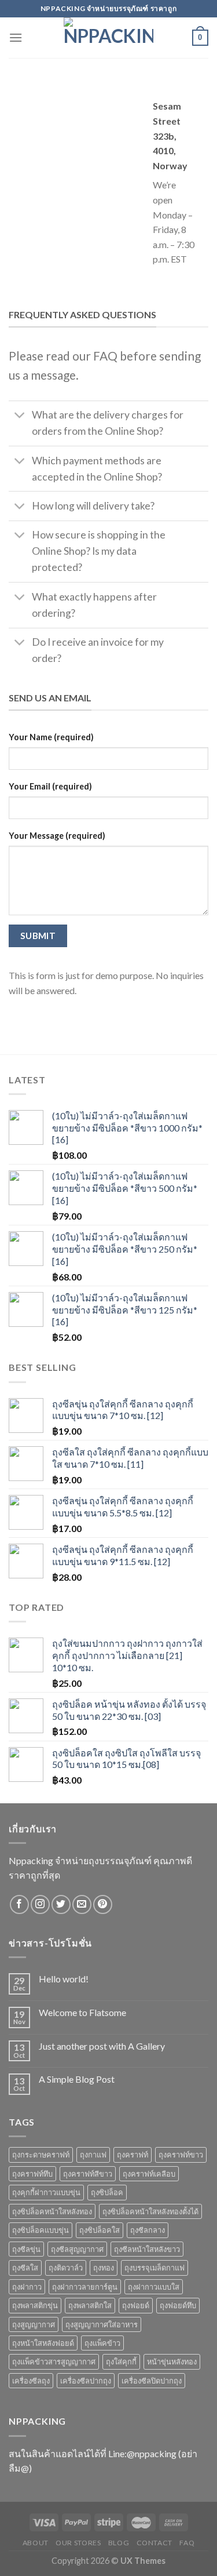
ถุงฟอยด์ (136, 2305)
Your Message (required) (57, 836)
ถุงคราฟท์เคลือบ (149, 2174)
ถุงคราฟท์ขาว (181, 2155)
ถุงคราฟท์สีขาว (88, 2174)
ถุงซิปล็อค (107, 2192)
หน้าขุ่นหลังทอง (172, 2362)
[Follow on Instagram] (40, 1904)
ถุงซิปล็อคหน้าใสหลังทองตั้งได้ (150, 2211)
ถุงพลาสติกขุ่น (35, 2305)
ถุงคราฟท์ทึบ (32, 2174)
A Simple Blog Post (77, 2079)
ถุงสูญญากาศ (34, 2324)
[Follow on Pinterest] (103, 1904)
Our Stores (78, 2543)
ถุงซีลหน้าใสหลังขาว (147, 2249)
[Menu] (16, 37)
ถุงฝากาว (27, 2287)
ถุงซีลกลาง (148, 2230)
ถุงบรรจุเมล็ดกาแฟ (155, 2268)
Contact (155, 2543)
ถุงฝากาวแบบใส (154, 2287)
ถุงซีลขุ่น (26, 2249)
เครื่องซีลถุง (31, 2381)
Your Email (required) (50, 786)
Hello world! (64, 1979)
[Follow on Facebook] (19, 1904)
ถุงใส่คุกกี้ (121, 2362)
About (36, 2543)
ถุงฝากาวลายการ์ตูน (85, 2287)
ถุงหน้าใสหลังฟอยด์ (43, 2343)
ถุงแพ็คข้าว (102, 2343)
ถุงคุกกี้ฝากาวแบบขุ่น (46, 2192)
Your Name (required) (51, 737)
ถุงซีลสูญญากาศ (77, 2249)
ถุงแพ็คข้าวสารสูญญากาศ (54, 2362)
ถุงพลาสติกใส (90, 2305)
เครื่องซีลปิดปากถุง (152, 2381)
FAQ (187, 2543)
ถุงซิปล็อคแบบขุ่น (41, 2230)
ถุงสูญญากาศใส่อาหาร (102, 2324)
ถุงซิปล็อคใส (100, 2230)
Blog (119, 2543)
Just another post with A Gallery (102, 2046)
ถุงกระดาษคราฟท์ (41, 2155)
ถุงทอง (104, 2268)
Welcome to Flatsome (82, 2012)
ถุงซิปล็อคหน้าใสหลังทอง (52, 2211)
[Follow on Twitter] (61, 1904)
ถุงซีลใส (25, 2268)
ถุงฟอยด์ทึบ (178, 2305)
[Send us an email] (82, 1904)
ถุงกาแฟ (93, 2155)
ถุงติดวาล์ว (66, 2268)
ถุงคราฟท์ (133, 2155)
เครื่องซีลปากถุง (86, 2381)
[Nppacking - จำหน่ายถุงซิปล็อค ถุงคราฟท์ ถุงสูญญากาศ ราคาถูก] (109, 38)
